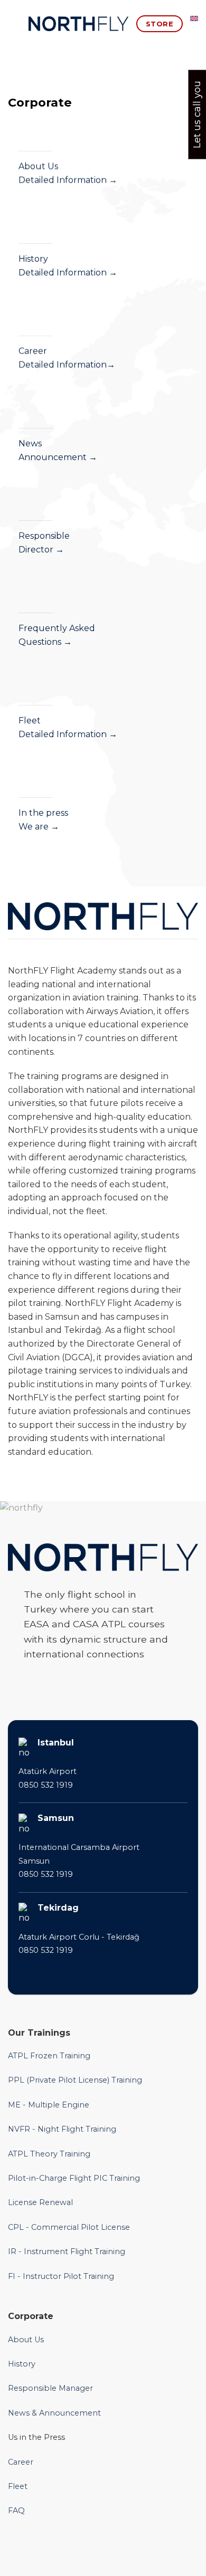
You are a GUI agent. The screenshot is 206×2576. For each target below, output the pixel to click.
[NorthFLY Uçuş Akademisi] (78, 24)
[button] (14, 23)
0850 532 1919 (46, 1785)
